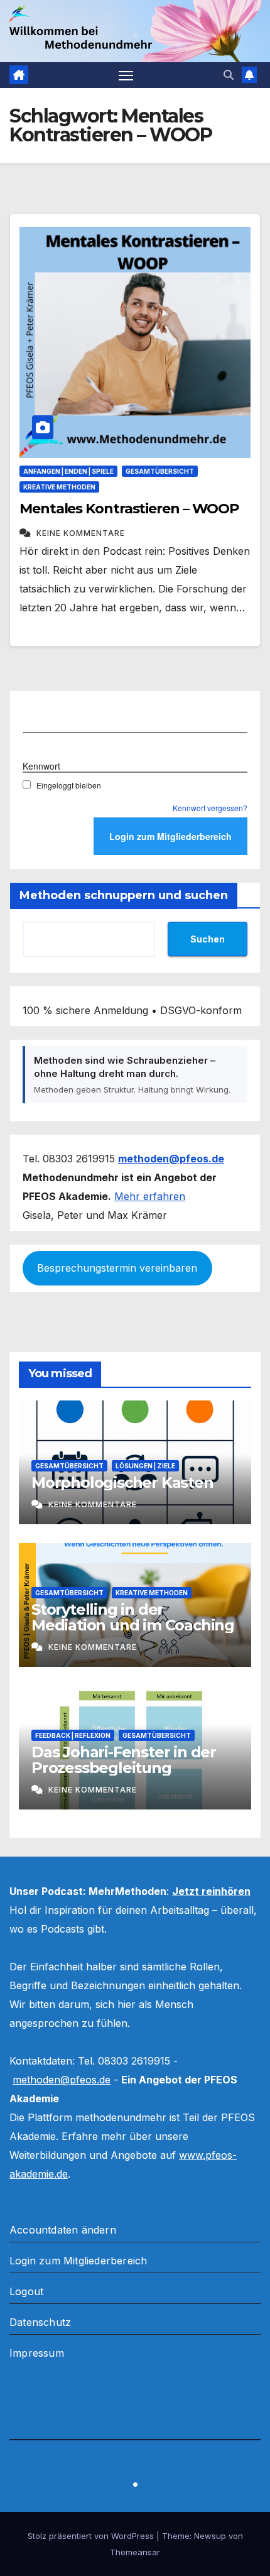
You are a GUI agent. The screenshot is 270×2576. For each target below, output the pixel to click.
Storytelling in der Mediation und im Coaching (133, 1617)
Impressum (37, 2353)
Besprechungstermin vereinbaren (117, 1268)
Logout (26, 2291)
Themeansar (135, 2552)
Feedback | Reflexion (73, 1735)
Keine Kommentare (81, 533)
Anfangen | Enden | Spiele (68, 471)
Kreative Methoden (59, 487)
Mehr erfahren (150, 1196)
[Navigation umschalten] (126, 75)
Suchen (208, 939)
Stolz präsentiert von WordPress (92, 2536)
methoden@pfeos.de (62, 2080)
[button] (229, 75)
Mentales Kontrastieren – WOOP (129, 509)
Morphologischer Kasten (122, 1482)
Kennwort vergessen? (210, 808)
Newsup (210, 2536)
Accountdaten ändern (63, 2230)
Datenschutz (40, 2322)
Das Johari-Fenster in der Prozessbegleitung (124, 1760)
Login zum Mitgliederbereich (78, 2261)
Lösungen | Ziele (145, 1466)
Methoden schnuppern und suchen (124, 895)
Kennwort (41, 766)
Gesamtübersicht (160, 471)
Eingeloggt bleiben (69, 785)
